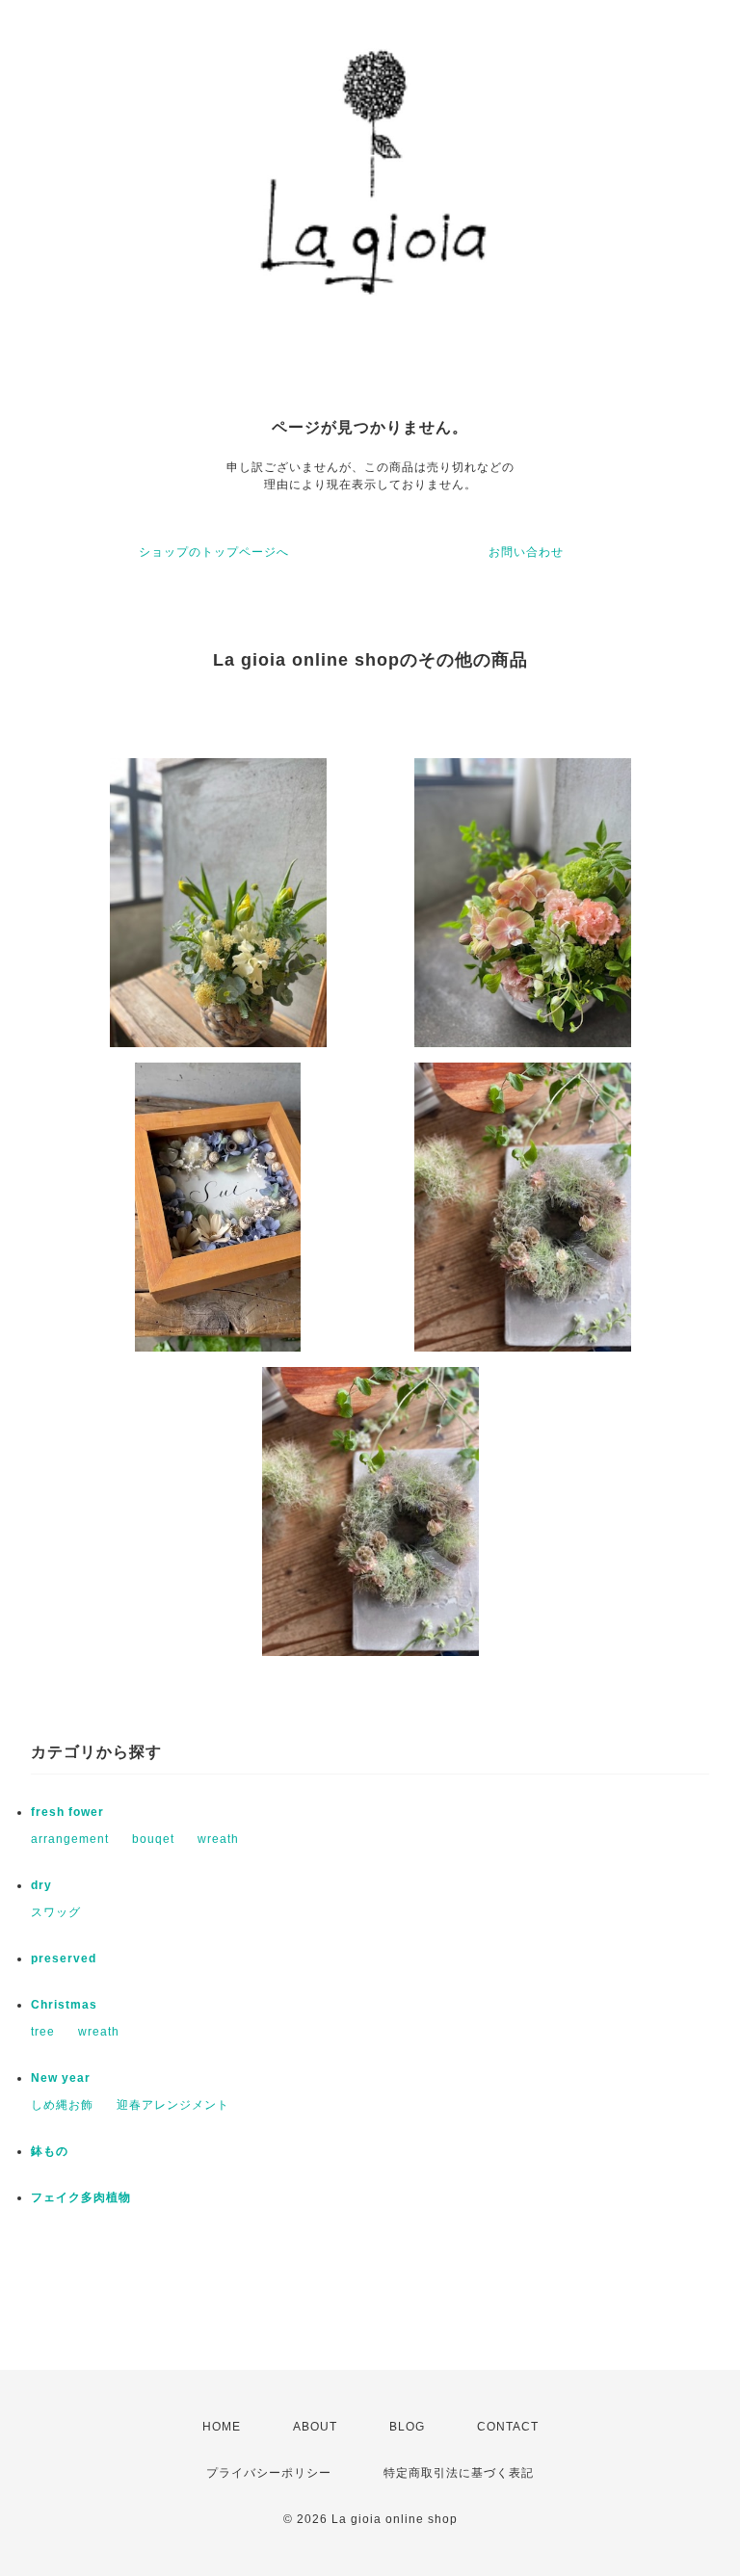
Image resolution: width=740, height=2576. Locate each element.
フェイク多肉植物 (81, 2197)
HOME (222, 2427)
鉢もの (50, 2151)
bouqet (153, 1839)
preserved (64, 1958)
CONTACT (508, 2427)
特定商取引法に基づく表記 (459, 2473)
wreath (218, 1839)
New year (61, 2078)
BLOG (407, 2427)
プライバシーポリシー (269, 2473)
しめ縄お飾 (62, 2105)
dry (41, 1885)
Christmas (64, 2005)
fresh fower (67, 1812)
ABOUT (315, 2427)
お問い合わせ (526, 552)
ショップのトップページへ (214, 552)
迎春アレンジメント (173, 2105)
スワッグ (56, 1912)
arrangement (70, 1839)
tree (43, 2032)
